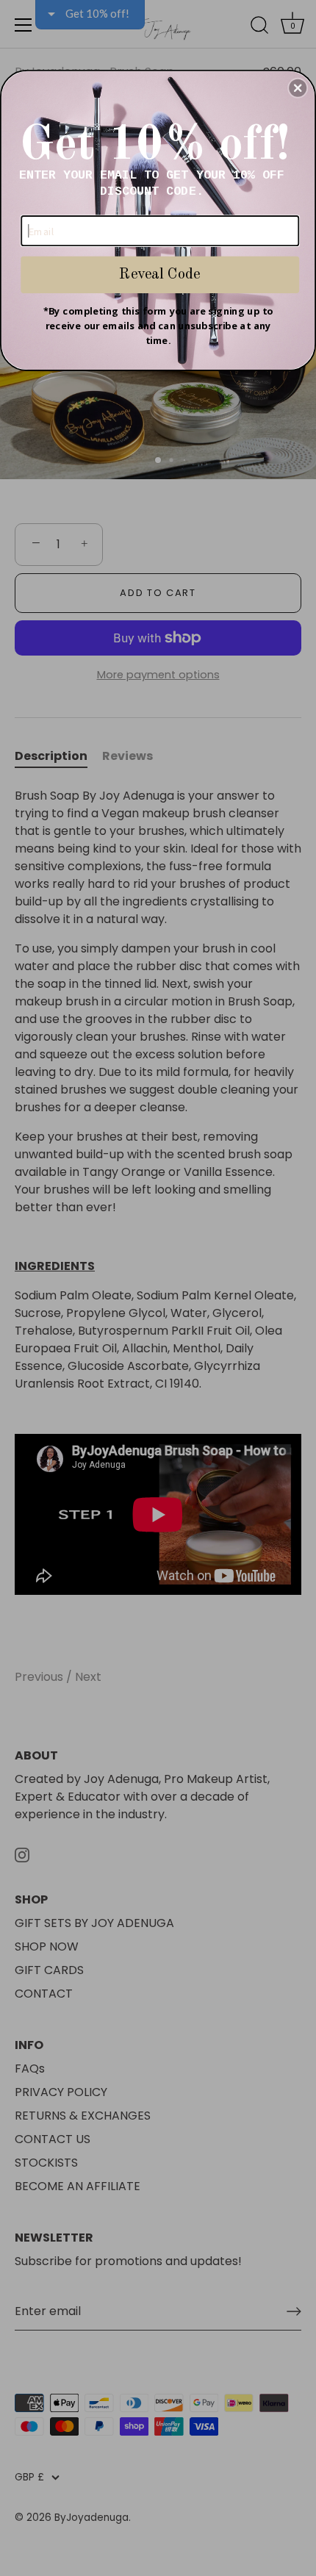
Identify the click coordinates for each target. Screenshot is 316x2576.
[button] (298, 87)
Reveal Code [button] (159, 274)
